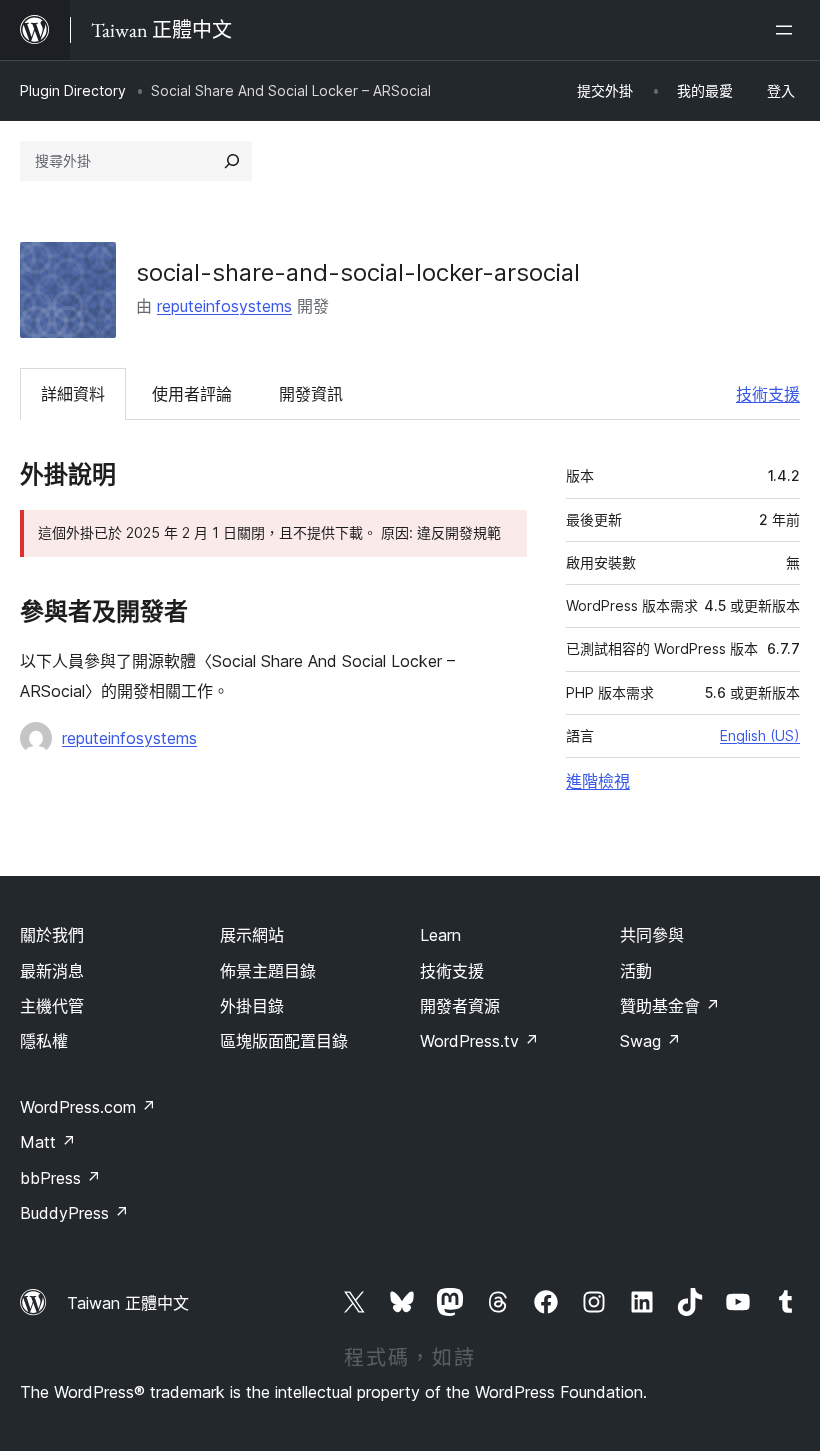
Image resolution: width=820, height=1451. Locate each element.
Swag (650, 1041)
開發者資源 (460, 1006)
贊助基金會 (670, 1006)
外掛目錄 (252, 1006)
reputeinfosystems (224, 306)
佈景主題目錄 (268, 971)
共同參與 (652, 935)
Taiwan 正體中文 (128, 1303)
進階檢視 (598, 781)
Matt (48, 1142)
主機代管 (52, 1006)
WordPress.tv (479, 1041)
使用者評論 (192, 394)
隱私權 (44, 1041)
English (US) (760, 735)
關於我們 (52, 935)
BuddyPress (74, 1213)
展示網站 (252, 935)
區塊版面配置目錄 (284, 1041)
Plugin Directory (73, 90)
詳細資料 (73, 394)
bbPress (60, 1178)
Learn (440, 935)
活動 (636, 971)
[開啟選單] (788, 30)
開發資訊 (311, 394)
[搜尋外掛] (232, 161)
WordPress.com (88, 1107)
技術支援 (768, 394)
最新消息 (52, 971)
